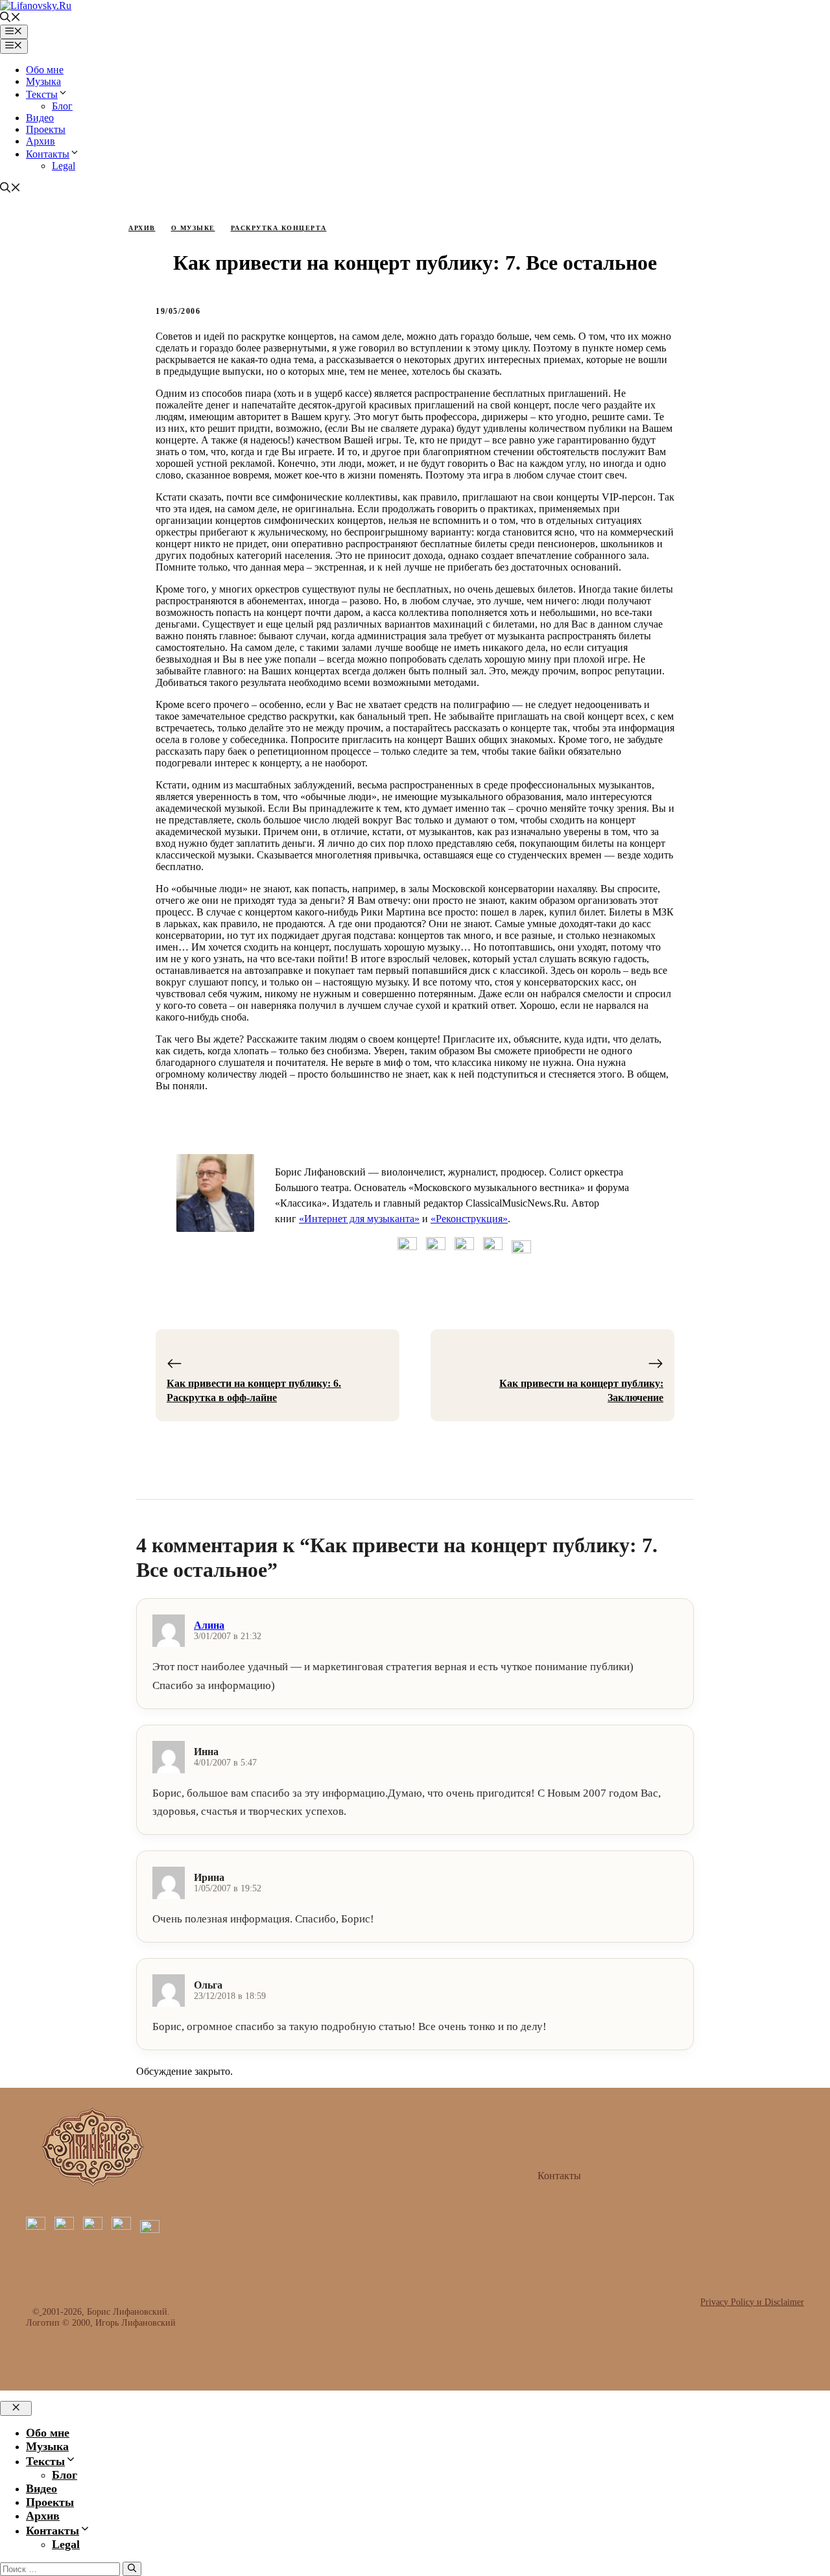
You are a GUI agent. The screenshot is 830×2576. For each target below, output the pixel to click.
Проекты (46, 129)
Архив (41, 141)
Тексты (42, 94)
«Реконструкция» (469, 1219)
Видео (40, 118)
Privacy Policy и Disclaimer (752, 2302)
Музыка (43, 81)
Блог (62, 106)
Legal (64, 166)
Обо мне (45, 70)
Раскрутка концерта (279, 228)
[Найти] (132, 2569)
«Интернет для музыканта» (359, 1219)
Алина (209, 1625)
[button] (10, 18)
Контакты (48, 154)
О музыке (193, 228)
